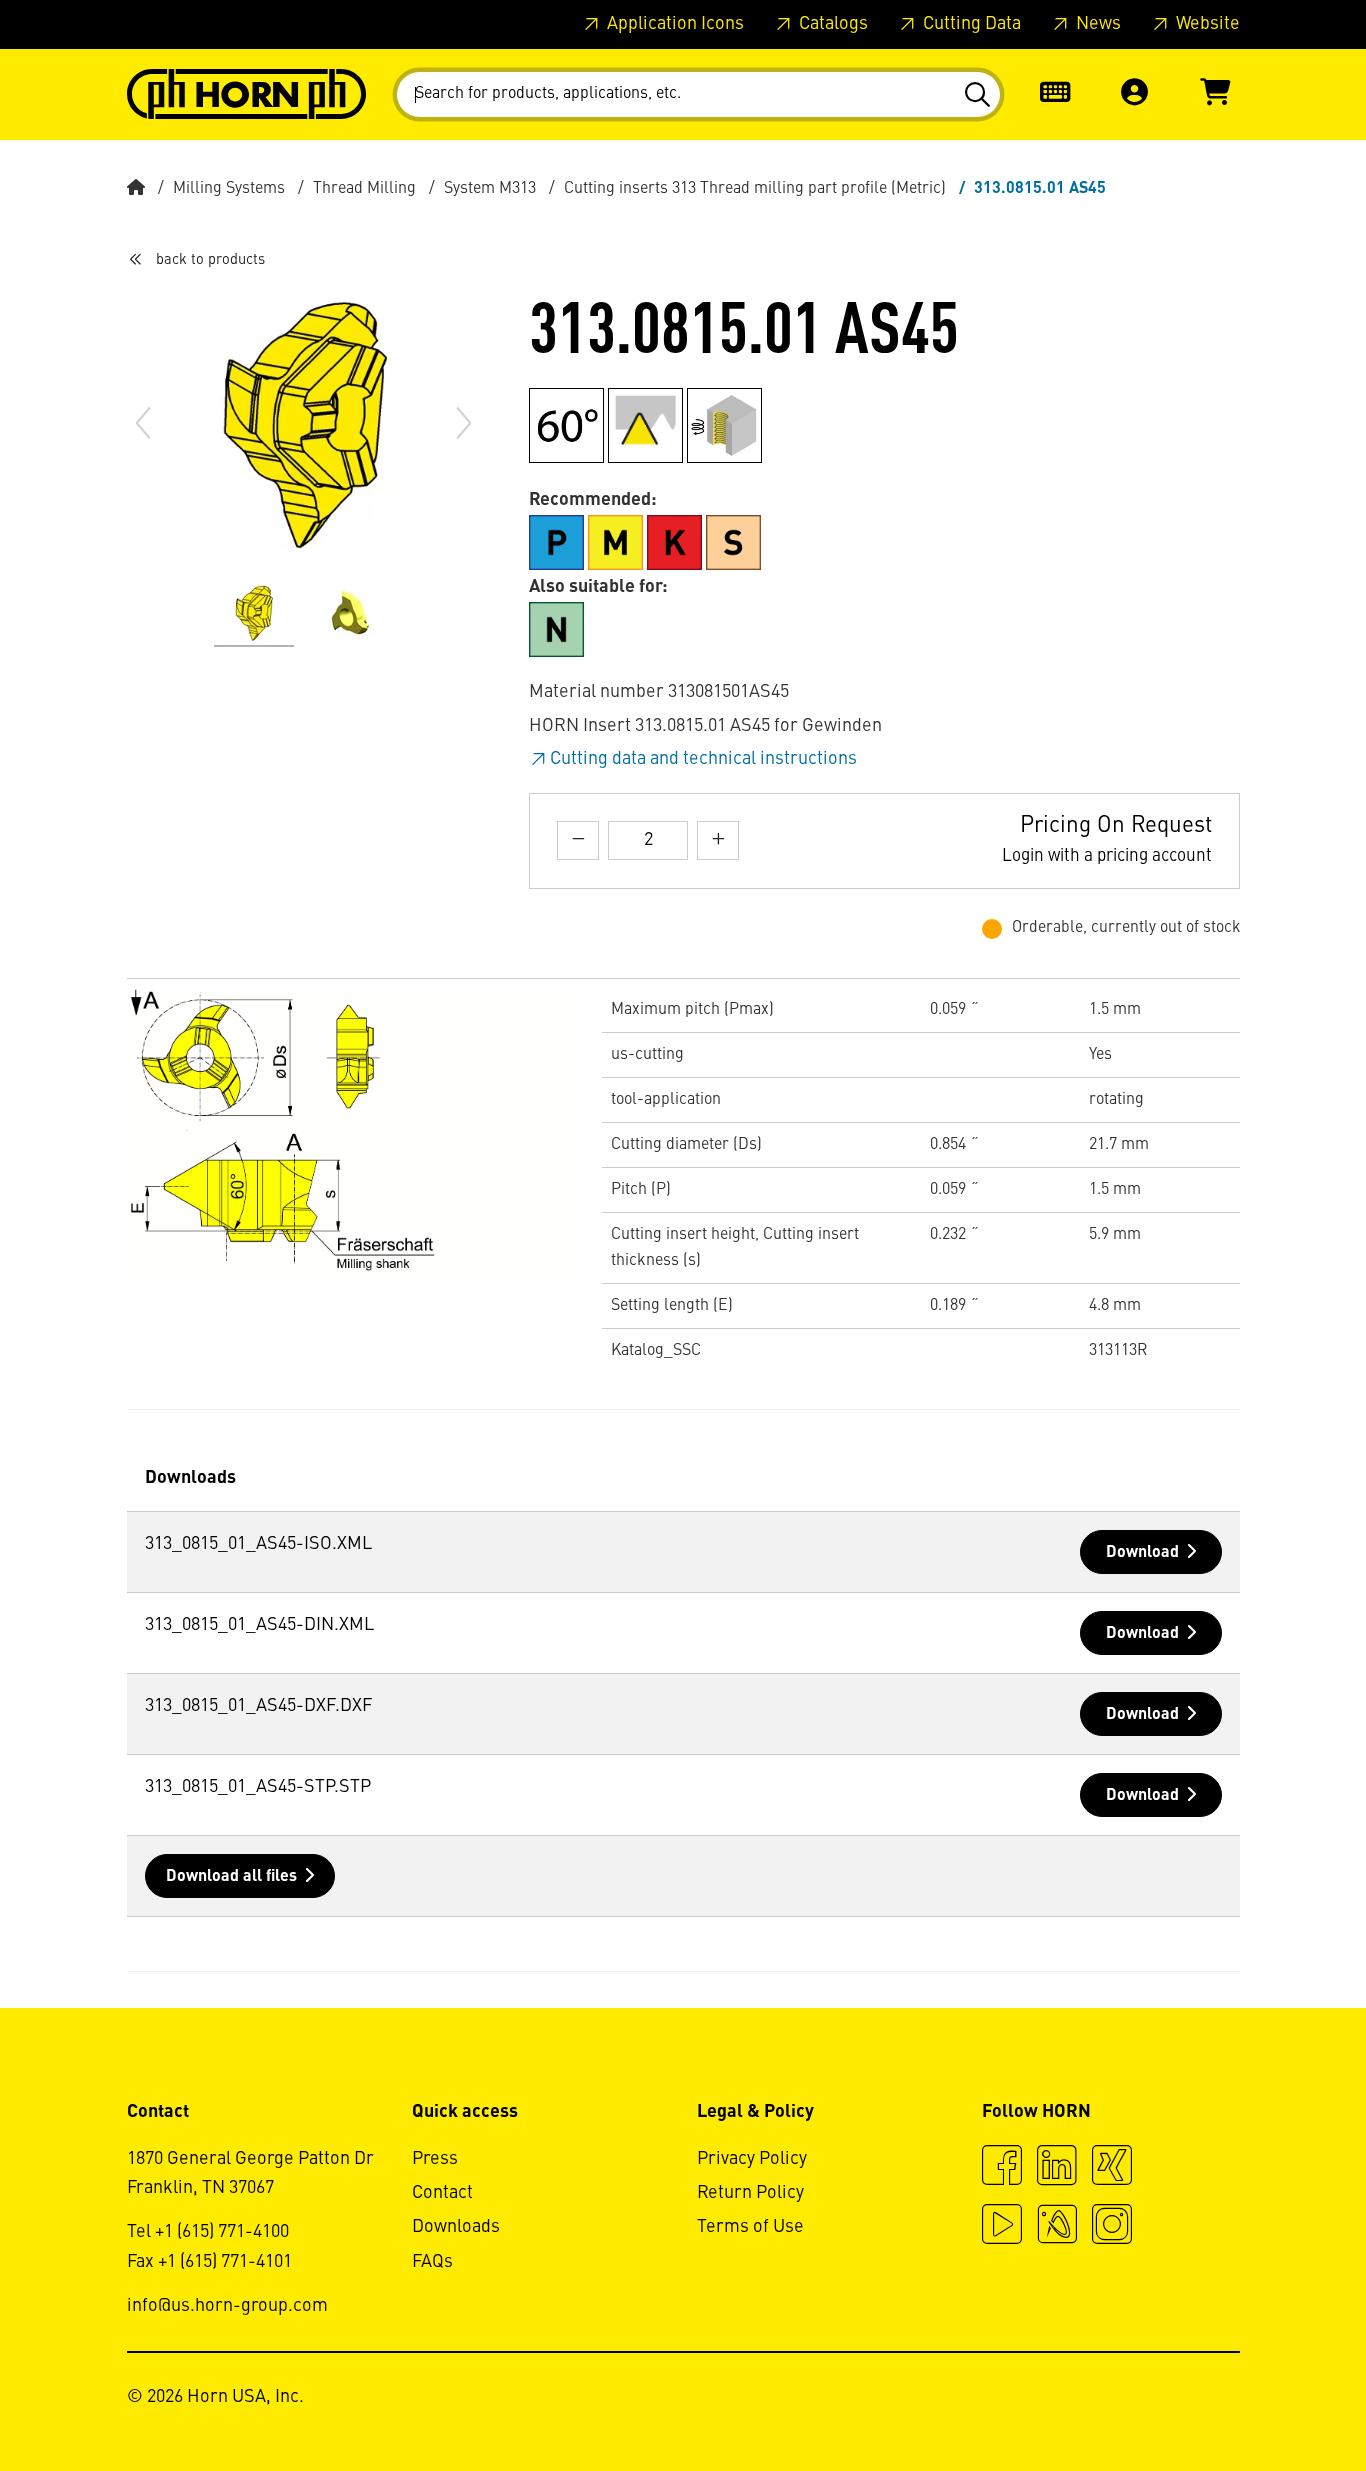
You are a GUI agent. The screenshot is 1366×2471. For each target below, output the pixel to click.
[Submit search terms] (976, 95)
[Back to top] (1274, 2401)
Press (435, 2159)
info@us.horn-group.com (227, 2306)
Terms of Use (750, 2227)
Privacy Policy (752, 2159)
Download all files (231, 1877)
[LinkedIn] (1057, 2168)
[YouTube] (1002, 2227)
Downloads (456, 2227)
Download (1142, 1553)
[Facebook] (1002, 2168)
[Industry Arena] (1057, 2227)
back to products (210, 260)
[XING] (1112, 2168)
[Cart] (1215, 94)
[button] (1135, 94)
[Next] (464, 423)
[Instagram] (1112, 2227)
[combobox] (698, 94)
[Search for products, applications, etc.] (976, 95)
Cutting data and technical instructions (703, 759)
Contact (442, 2193)
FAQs (432, 2262)
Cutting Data (970, 24)
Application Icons (673, 24)
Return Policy (750, 2193)
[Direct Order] (1055, 94)
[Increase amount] (718, 840)
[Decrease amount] (578, 840)
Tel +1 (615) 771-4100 (208, 2232)
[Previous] (143, 423)
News (1096, 24)
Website (1206, 24)
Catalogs (831, 24)
